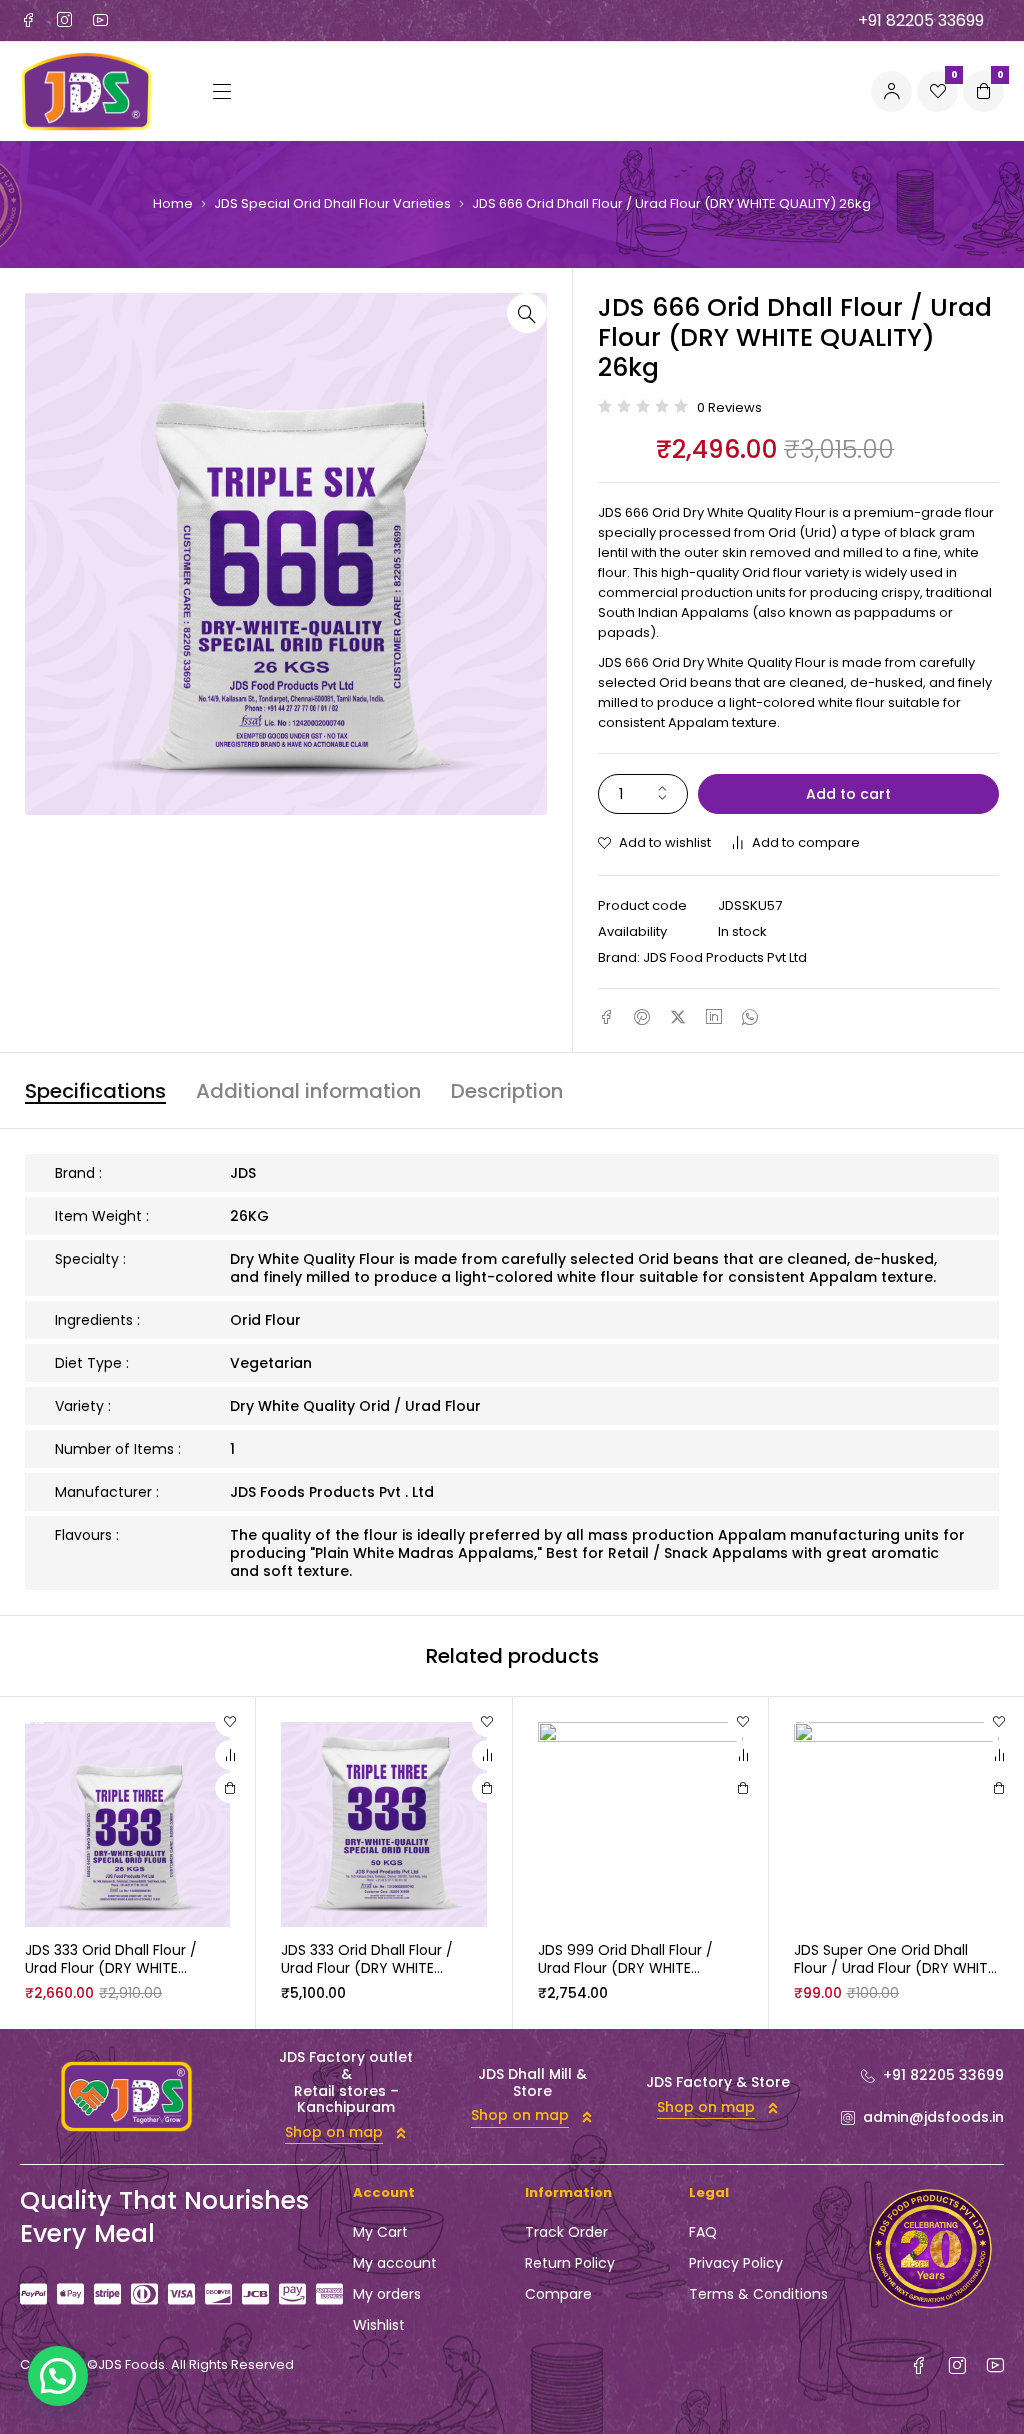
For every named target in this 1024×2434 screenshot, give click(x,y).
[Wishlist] (230, 1722)
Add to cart (848, 794)
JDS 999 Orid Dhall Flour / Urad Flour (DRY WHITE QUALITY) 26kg (625, 1968)
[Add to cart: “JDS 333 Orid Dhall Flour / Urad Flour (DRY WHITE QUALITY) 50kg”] (487, 1788)
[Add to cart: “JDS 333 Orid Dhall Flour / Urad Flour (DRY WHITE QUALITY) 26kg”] (230, 1788)
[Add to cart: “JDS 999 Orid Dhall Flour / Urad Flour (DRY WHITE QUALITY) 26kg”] (743, 1788)
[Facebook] (28, 20)
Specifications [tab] (95, 1091)
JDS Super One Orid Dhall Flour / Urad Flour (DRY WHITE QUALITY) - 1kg (894, 1968)
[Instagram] (64, 20)
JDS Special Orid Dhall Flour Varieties (332, 204)
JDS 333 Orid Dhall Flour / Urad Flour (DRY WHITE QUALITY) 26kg (111, 1968)
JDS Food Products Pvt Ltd (725, 957)
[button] (527, 313)
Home (173, 204)
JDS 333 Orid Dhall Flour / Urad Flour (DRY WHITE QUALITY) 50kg (367, 1968)
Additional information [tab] (308, 1091)
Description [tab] (507, 1091)
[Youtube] (100, 20)
